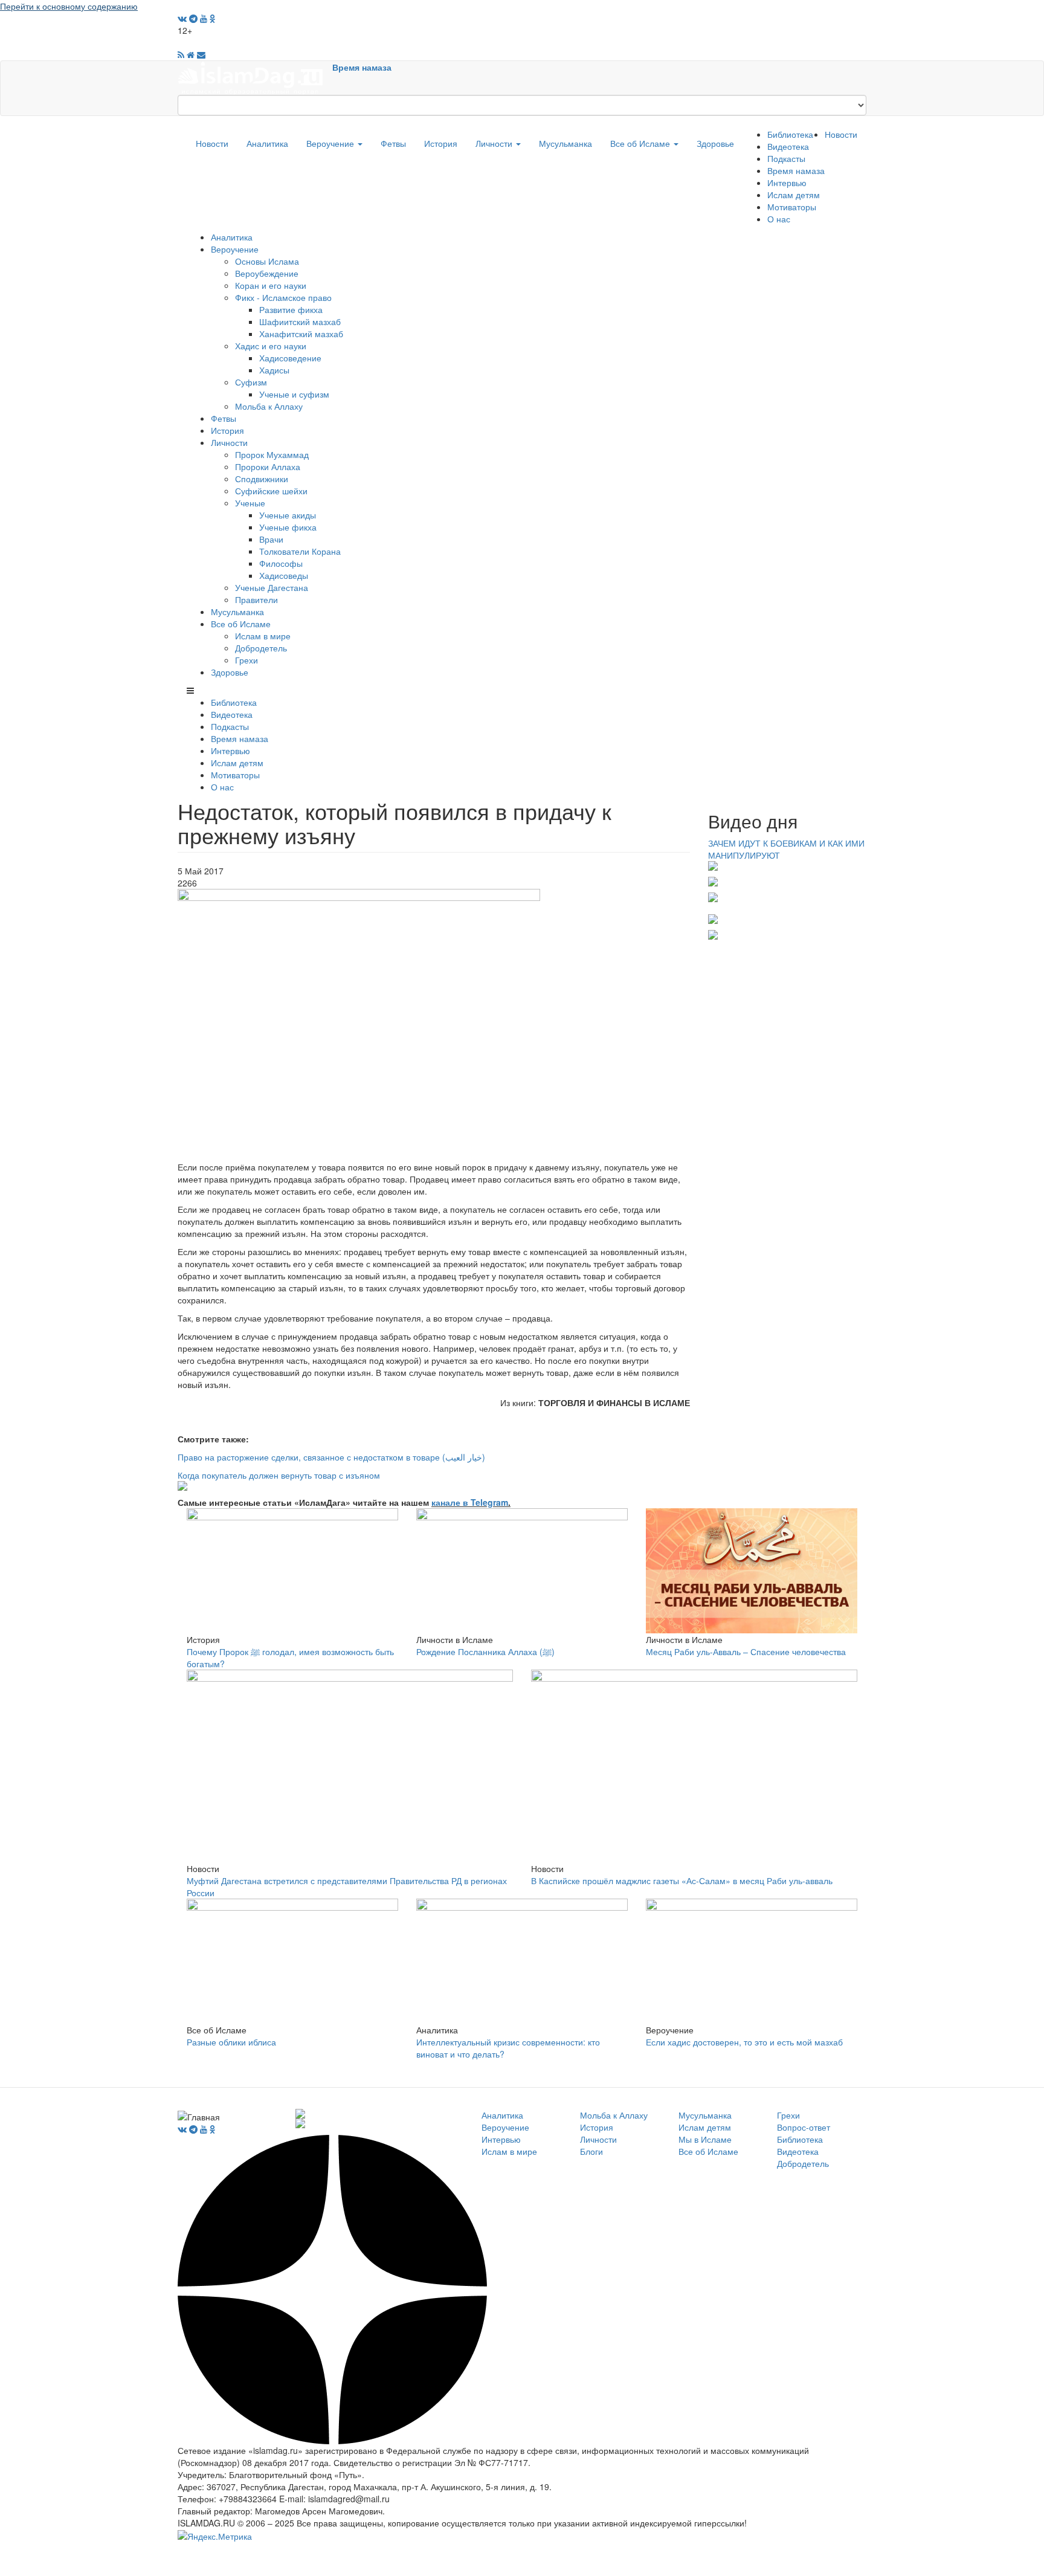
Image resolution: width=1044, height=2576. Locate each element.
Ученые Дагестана (272, 587)
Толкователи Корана (300, 551)
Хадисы (274, 370)
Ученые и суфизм (294, 394)
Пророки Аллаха (268, 466)
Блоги (591, 2151)
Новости (212, 143)
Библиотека (790, 134)
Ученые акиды (288, 515)
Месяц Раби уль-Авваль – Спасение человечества (746, 1651)
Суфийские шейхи (271, 491)
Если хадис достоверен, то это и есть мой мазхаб (744, 2042)
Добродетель (261, 648)
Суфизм (251, 382)
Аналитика (267, 143)
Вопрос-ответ (804, 2127)
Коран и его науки (271, 285)
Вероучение (331, 143)
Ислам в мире (263, 636)
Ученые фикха (288, 527)
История (441, 143)
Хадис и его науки (271, 346)
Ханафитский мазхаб (301, 334)
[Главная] (255, 77)
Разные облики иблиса (231, 2042)
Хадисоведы (284, 575)
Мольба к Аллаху (269, 406)
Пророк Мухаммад (272, 454)
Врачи (271, 539)
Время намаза (362, 67)
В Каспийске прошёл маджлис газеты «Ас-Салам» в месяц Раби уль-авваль (682, 1880)
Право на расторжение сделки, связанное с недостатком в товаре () (331, 1457)
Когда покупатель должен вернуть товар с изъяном (279, 1475)
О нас (779, 219)
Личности (495, 143)
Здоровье (715, 143)
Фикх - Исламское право (283, 297)
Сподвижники (262, 479)
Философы (281, 563)
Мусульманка (565, 143)
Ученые (250, 503)
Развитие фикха (291, 309)
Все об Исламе (641, 143)
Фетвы (393, 143)
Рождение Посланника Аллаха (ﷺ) (485, 1651)
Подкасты (786, 158)
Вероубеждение (267, 273)
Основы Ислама (267, 261)
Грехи (246, 660)
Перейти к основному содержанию (69, 6)
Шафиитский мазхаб (300, 321)
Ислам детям (794, 195)
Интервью (787, 182)
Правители (256, 599)
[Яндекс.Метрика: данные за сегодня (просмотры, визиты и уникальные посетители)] (215, 2536)
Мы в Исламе (705, 2139)
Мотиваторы (792, 207)
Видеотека (788, 146)
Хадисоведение (290, 358)
